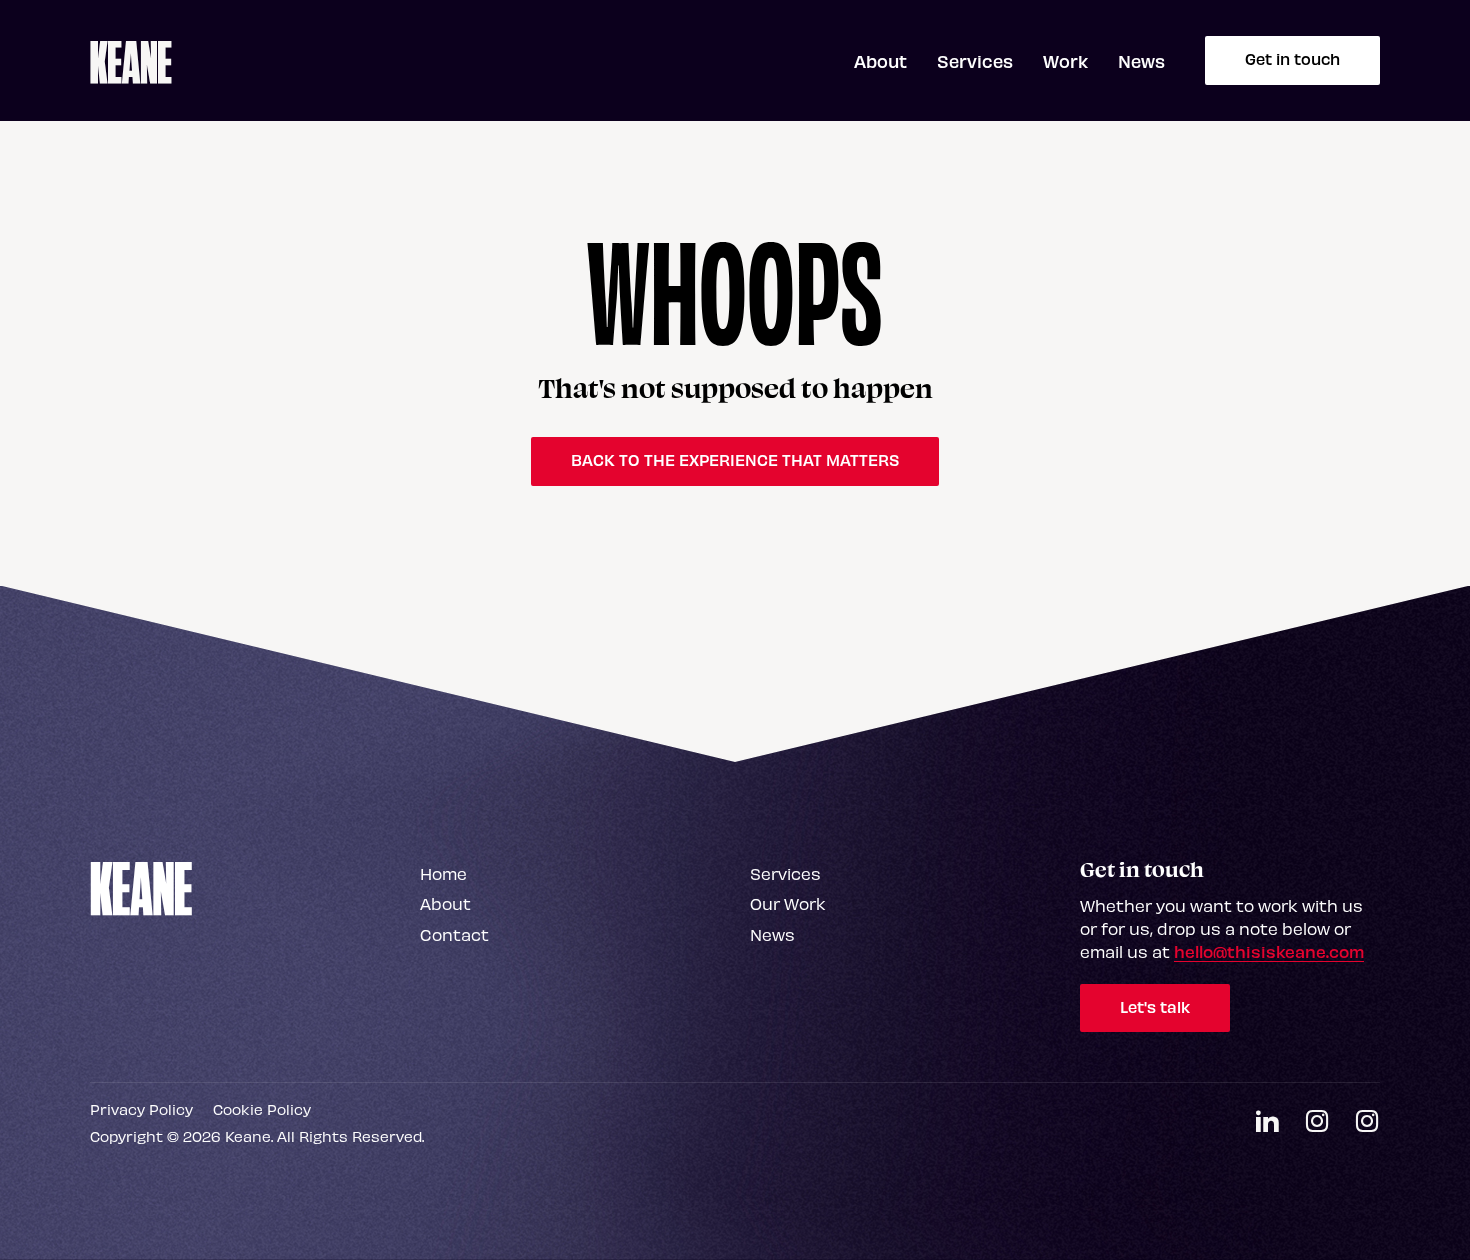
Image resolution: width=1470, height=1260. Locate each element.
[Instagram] (1317, 1122)
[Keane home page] (131, 61)
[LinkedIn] (1267, 1122)
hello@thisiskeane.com (1269, 951)
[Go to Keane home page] (141, 887)
